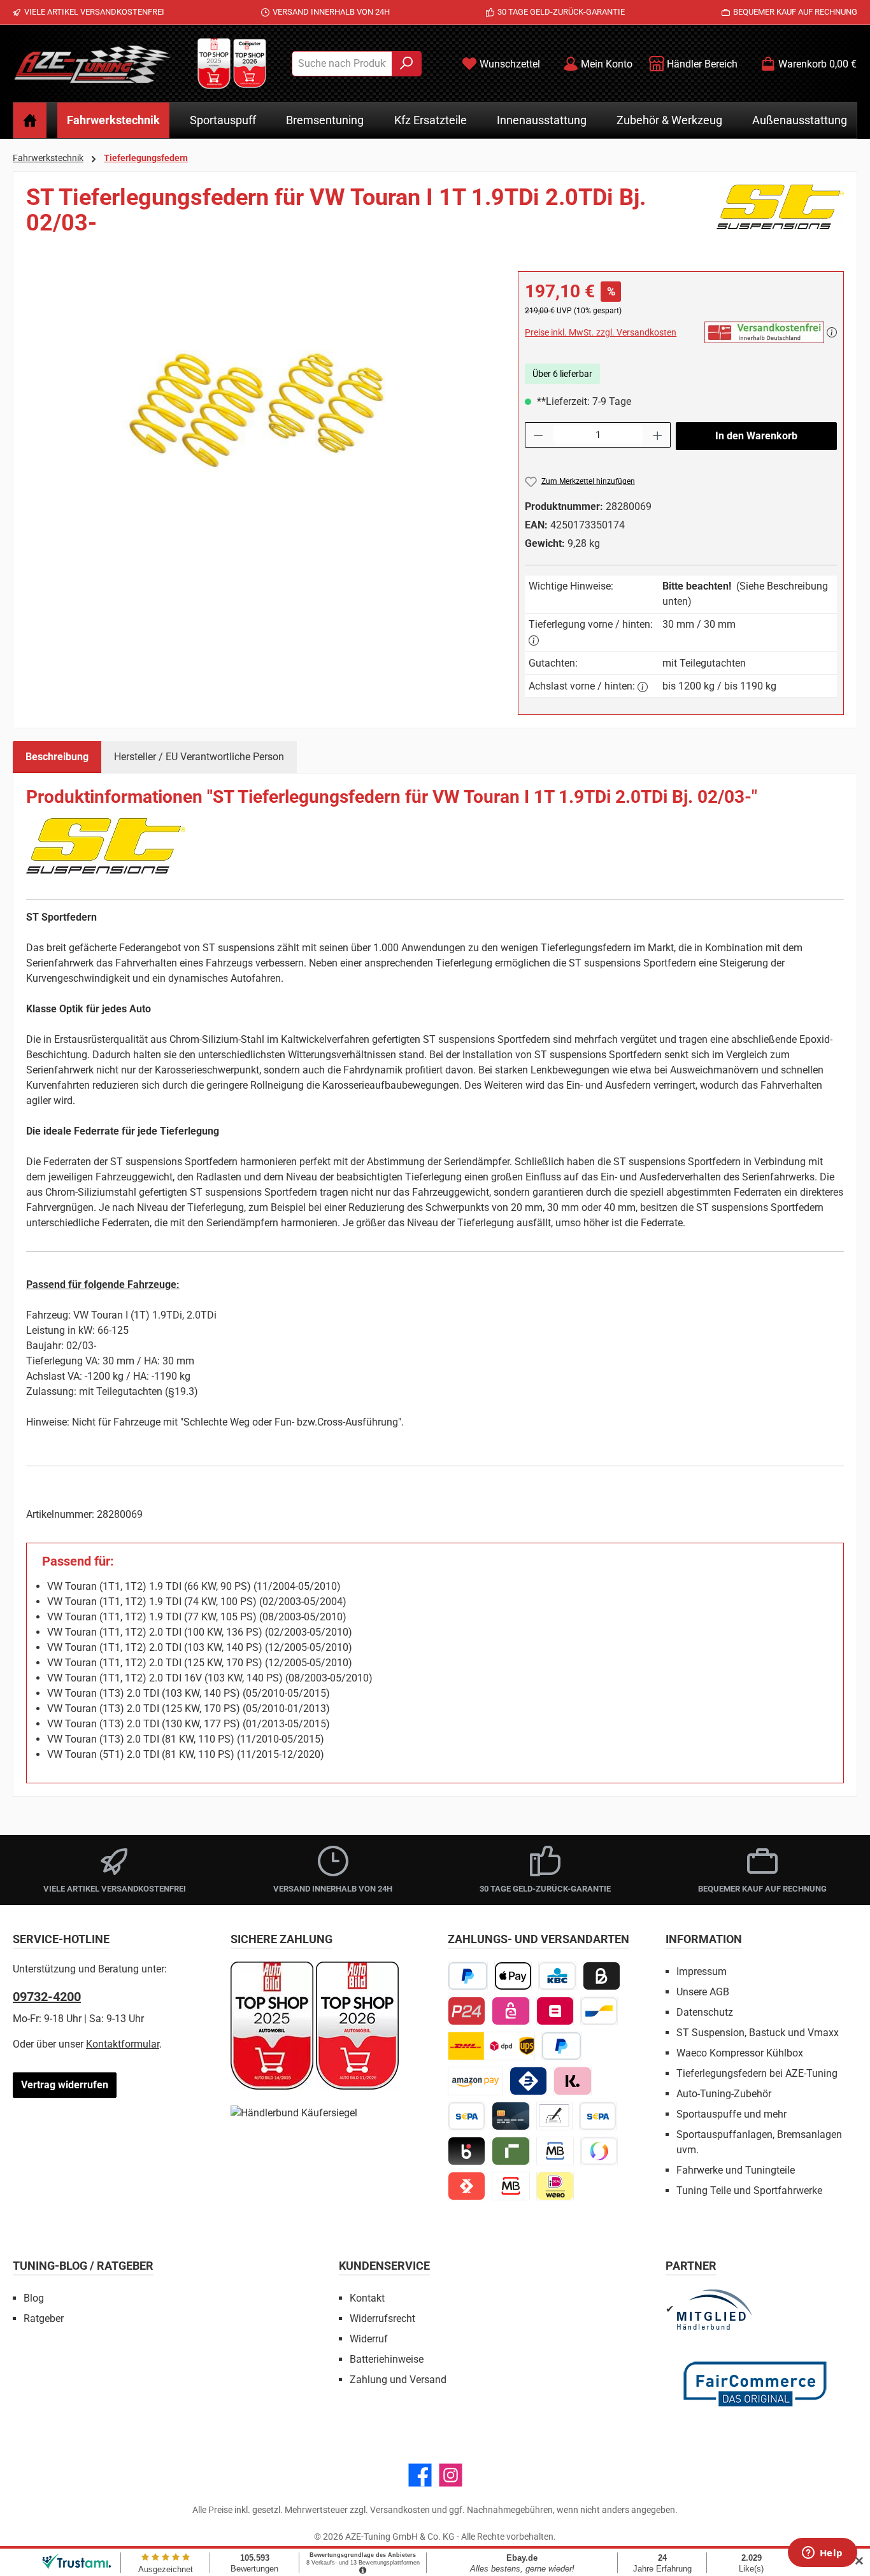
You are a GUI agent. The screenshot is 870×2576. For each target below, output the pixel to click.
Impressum (702, 1971)
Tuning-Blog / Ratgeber (83, 2266)
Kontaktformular (123, 2044)
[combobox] (342, 64)
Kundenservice (384, 2266)
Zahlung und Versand (398, 2380)
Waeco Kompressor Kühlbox (740, 2053)
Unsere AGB (703, 1992)
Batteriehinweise (387, 2359)
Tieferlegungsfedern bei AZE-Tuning (757, 2073)
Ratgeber (44, 2318)
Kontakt (367, 2298)
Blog (34, 2298)
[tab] (57, 757)
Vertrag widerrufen (65, 2085)
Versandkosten (400, 2510)
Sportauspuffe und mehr (731, 2114)
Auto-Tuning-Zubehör (724, 2094)
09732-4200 (47, 1997)
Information (704, 1939)
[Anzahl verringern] (538, 435)
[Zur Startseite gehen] (92, 64)
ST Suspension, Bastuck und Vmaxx (758, 2033)
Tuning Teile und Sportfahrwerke (749, 2190)
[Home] (30, 120)
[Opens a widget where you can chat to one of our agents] (822, 2554)
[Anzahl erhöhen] (658, 435)
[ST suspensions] (780, 215)
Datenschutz (705, 2012)
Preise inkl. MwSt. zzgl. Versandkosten (601, 332)
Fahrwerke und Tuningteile (736, 2170)
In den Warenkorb (756, 436)
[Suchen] (407, 64)
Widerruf (369, 2339)
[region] (259, 408)
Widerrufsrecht (382, 2318)
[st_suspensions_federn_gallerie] (259, 408)
